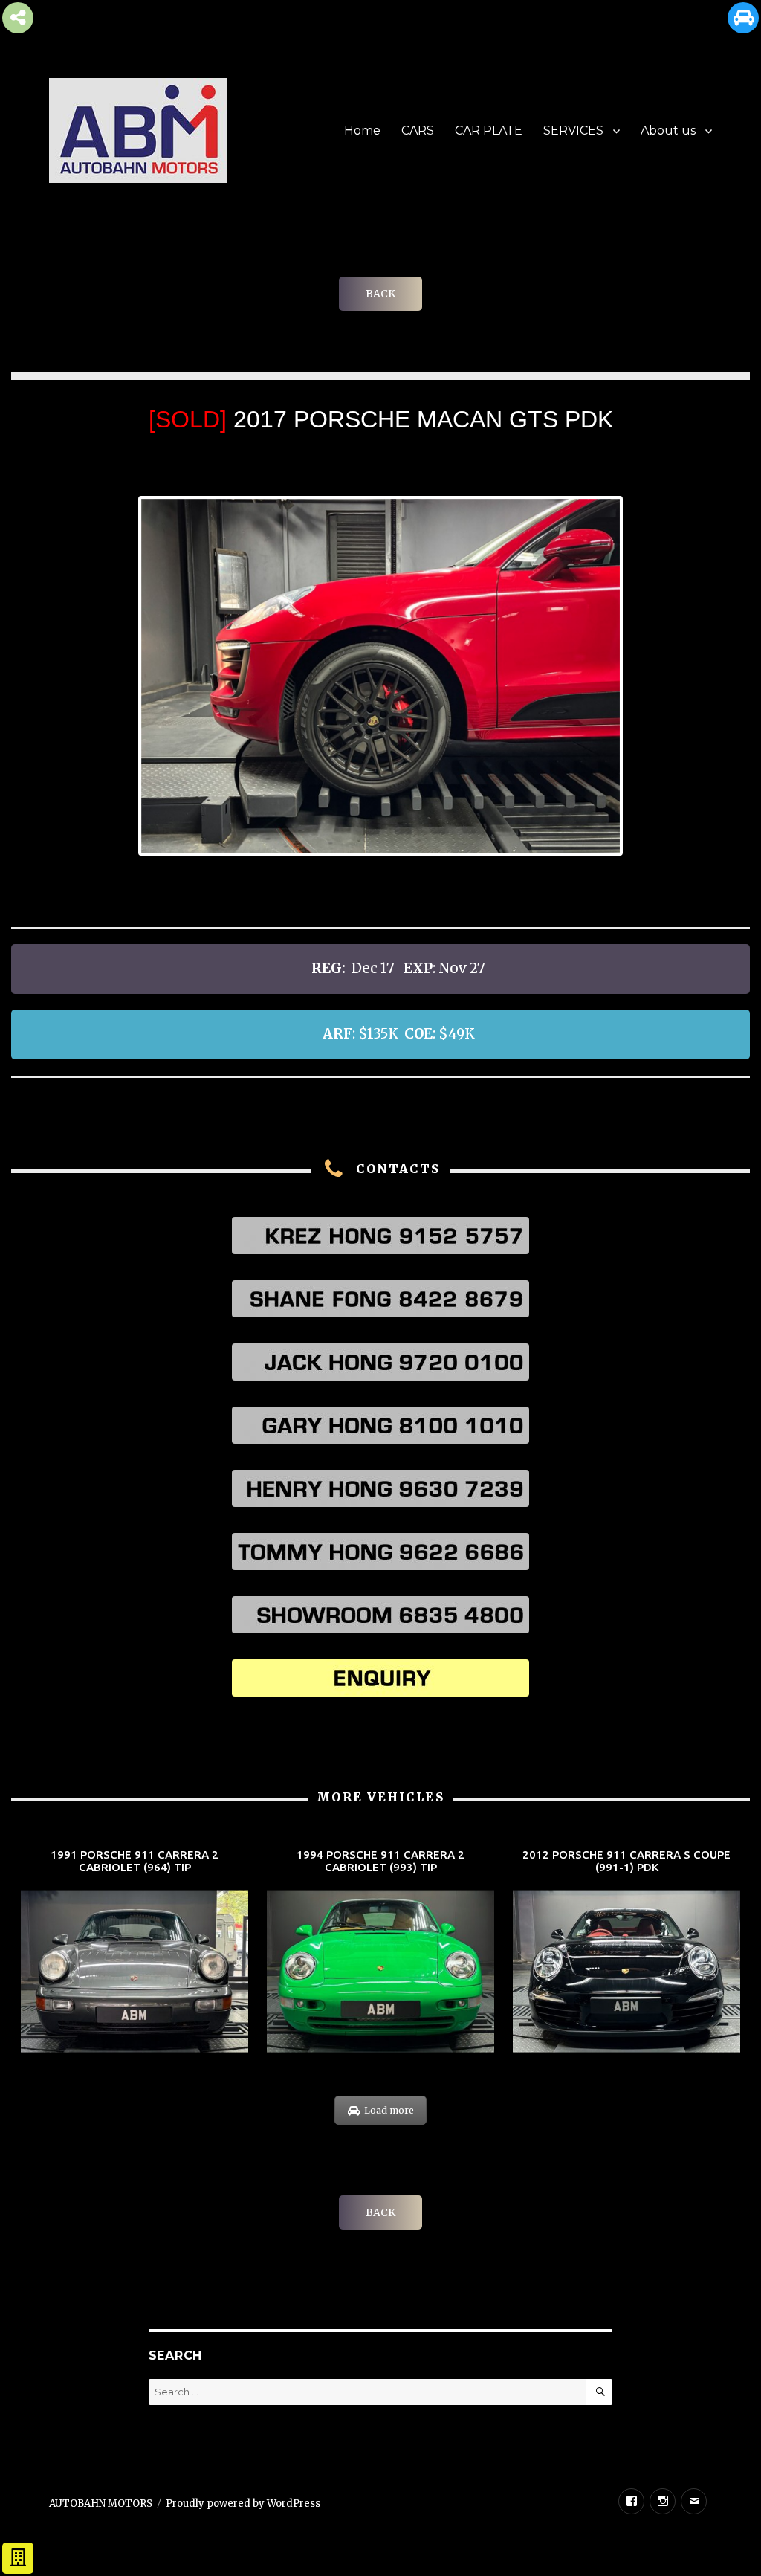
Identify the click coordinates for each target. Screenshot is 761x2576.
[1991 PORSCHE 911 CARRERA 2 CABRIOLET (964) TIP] (135, 1952)
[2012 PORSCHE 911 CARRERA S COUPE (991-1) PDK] (626, 1952)
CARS (418, 130)
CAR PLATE (489, 130)
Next (642, 675)
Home (362, 130)
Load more (389, 2110)
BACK (380, 294)
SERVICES (573, 130)
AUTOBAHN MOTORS (101, 2504)
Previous (119, 675)
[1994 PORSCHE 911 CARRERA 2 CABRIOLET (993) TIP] (380, 1952)
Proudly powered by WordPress (243, 2504)
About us (668, 130)
